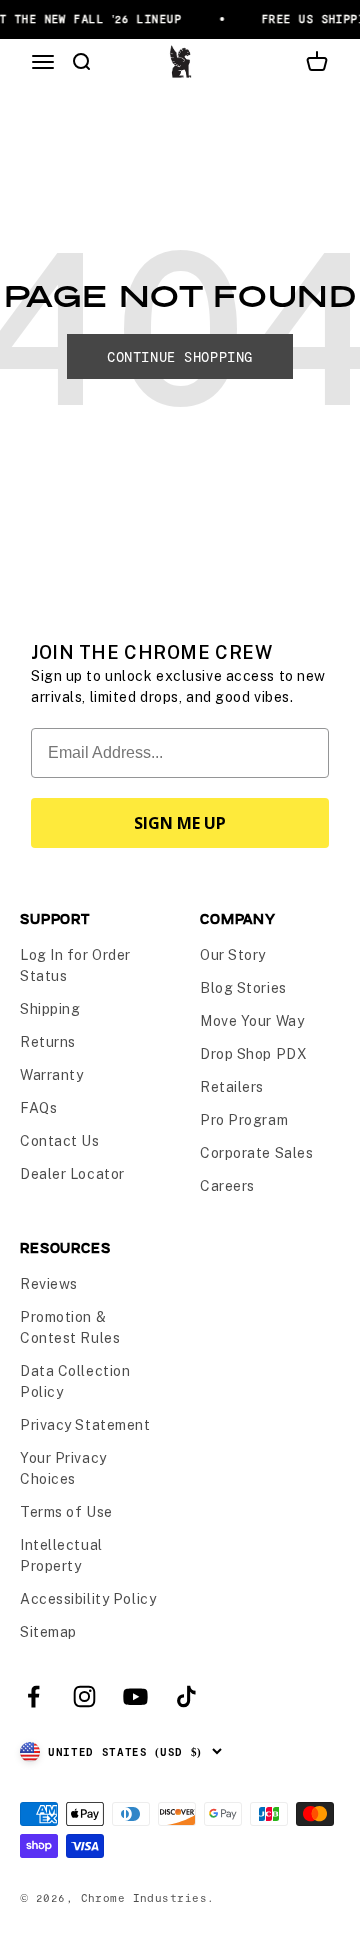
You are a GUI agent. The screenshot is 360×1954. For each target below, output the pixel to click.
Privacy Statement (85, 1425)
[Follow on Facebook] (33, 1696)
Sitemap (48, 1632)
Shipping (50, 1009)
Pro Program (244, 1120)
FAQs (38, 1108)
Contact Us (60, 1141)
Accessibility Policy (88, 1599)
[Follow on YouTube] (135, 1696)
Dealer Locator (72, 1174)
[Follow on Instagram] (84, 1696)
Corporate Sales (256, 1153)
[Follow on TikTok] (186, 1696)
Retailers (232, 1087)
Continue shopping (180, 356)
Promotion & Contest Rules (70, 1327)
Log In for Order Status (75, 965)
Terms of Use (66, 1512)
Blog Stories (243, 988)
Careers (227, 1186)
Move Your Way (252, 1021)
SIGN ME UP (180, 823)
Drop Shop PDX (253, 1054)
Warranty (51, 1075)
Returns (48, 1042)
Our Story (233, 955)
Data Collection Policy (75, 1381)
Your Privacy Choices (63, 1468)
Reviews (49, 1284)
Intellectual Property (61, 1555)
